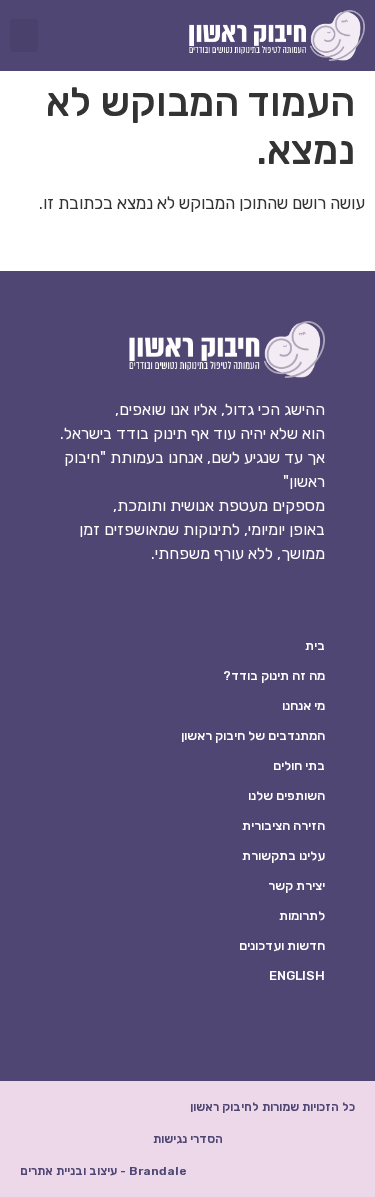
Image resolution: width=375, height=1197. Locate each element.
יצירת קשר (296, 885)
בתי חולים (299, 765)
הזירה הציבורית (283, 825)
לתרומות (302, 915)
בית (315, 645)
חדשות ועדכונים (282, 945)
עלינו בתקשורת (283, 855)
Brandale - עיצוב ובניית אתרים (103, 1171)
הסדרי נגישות (188, 1139)
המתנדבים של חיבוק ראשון (253, 735)
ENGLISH (297, 975)
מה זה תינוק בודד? (274, 675)
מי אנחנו (303, 705)
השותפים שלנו (286, 795)
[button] (24, 35)
